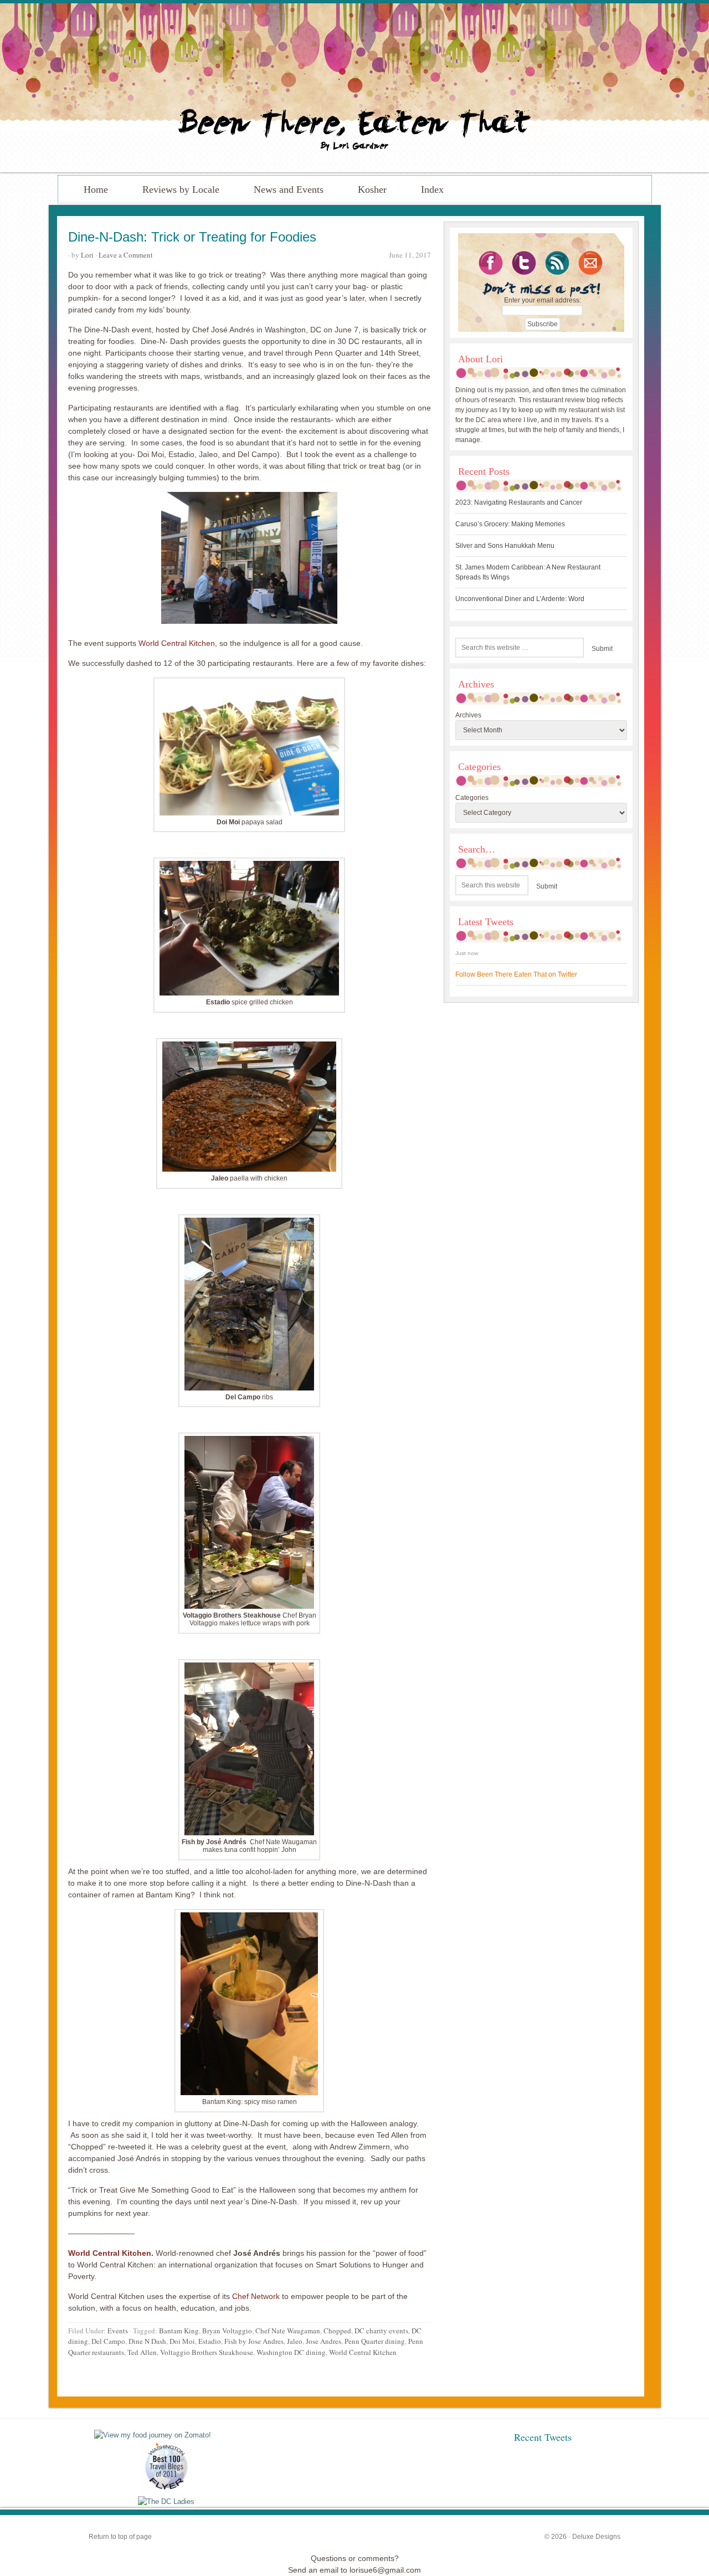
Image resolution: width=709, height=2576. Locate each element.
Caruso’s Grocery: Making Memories (510, 524)
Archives (468, 715)
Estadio (210, 2341)
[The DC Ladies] (166, 2501)
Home (96, 189)
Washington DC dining (291, 2352)
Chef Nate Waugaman (288, 2331)
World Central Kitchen (177, 643)
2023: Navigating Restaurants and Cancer (519, 502)
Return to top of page (120, 2537)
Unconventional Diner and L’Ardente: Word (520, 599)
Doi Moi (182, 2341)
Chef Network (257, 2296)
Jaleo (295, 2341)
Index (432, 189)
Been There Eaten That (354, 88)
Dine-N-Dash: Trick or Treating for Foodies (192, 237)
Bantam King (179, 2331)
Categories (472, 798)
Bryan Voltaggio (227, 2331)
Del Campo (108, 2341)
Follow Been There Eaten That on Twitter (516, 974)
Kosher (372, 189)
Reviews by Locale (181, 189)
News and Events (289, 189)
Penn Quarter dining (375, 2341)
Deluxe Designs (596, 2537)
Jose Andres (323, 2341)
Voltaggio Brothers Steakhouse (207, 2352)
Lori (87, 255)
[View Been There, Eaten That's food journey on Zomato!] (153, 2435)
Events (118, 2331)
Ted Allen (142, 2352)
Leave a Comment (126, 255)
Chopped (337, 2331)
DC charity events (381, 2331)
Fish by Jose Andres (254, 2341)
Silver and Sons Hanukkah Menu (505, 546)
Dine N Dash (147, 2341)
